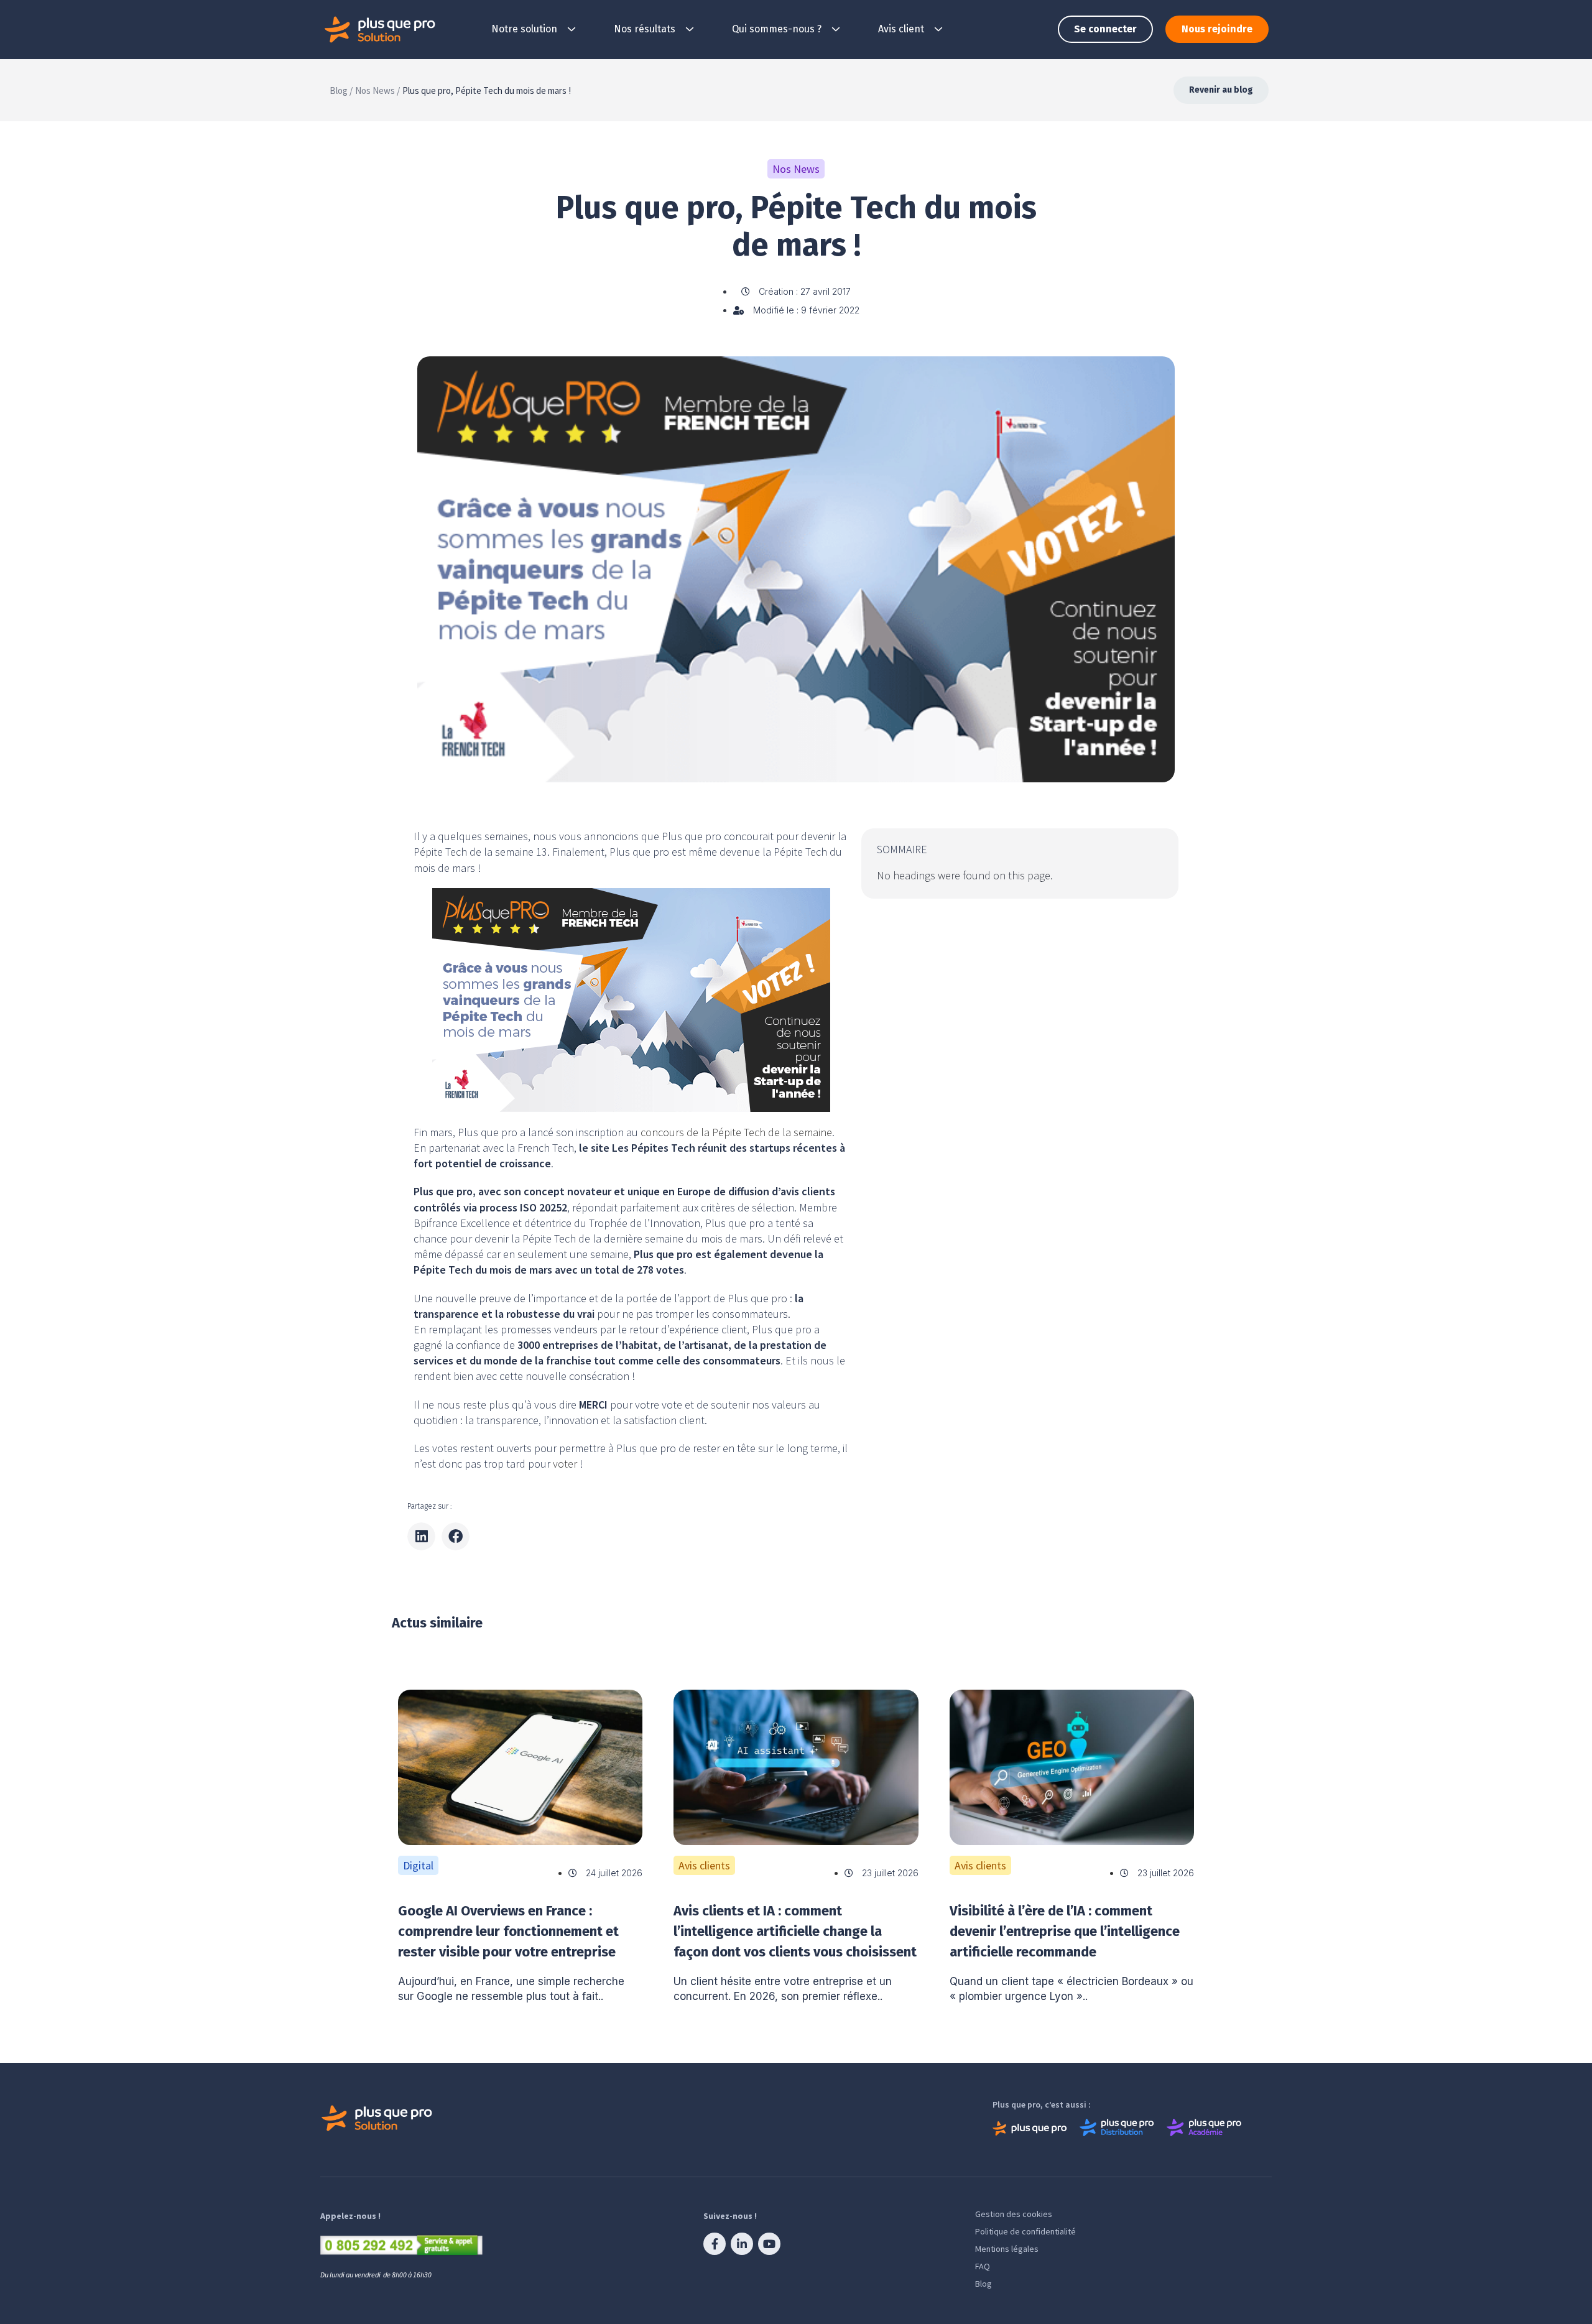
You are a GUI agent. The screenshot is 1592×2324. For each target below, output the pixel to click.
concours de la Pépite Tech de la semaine (735, 1132)
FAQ (983, 2266)
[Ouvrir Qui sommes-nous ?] (836, 29)
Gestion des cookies (1014, 2214)
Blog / (341, 90)
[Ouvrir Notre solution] (572, 29)
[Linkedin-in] (742, 2244)
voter (566, 1464)
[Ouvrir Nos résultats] (690, 29)
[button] (421, 1536)
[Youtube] (769, 2244)
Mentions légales (1007, 2249)
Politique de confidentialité (1025, 2231)
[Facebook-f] (715, 2244)
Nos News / (377, 90)
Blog (983, 2284)
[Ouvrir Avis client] (938, 29)
